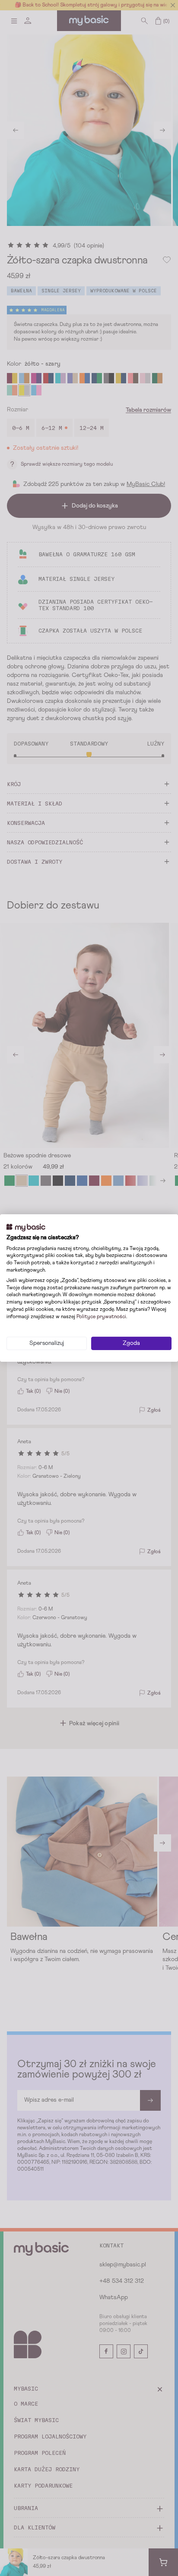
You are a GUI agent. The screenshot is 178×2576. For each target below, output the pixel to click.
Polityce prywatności (101, 1317)
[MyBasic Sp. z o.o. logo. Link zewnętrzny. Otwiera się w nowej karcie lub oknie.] (26, 1228)
